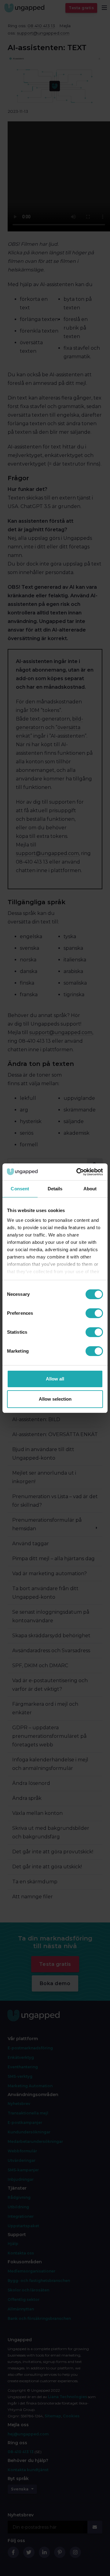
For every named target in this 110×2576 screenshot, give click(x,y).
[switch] (94, 1313)
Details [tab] (55, 1189)
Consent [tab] (20, 1189)
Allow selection (55, 1399)
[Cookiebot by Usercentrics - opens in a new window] (78, 1172)
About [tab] (90, 1189)
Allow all (55, 1379)
